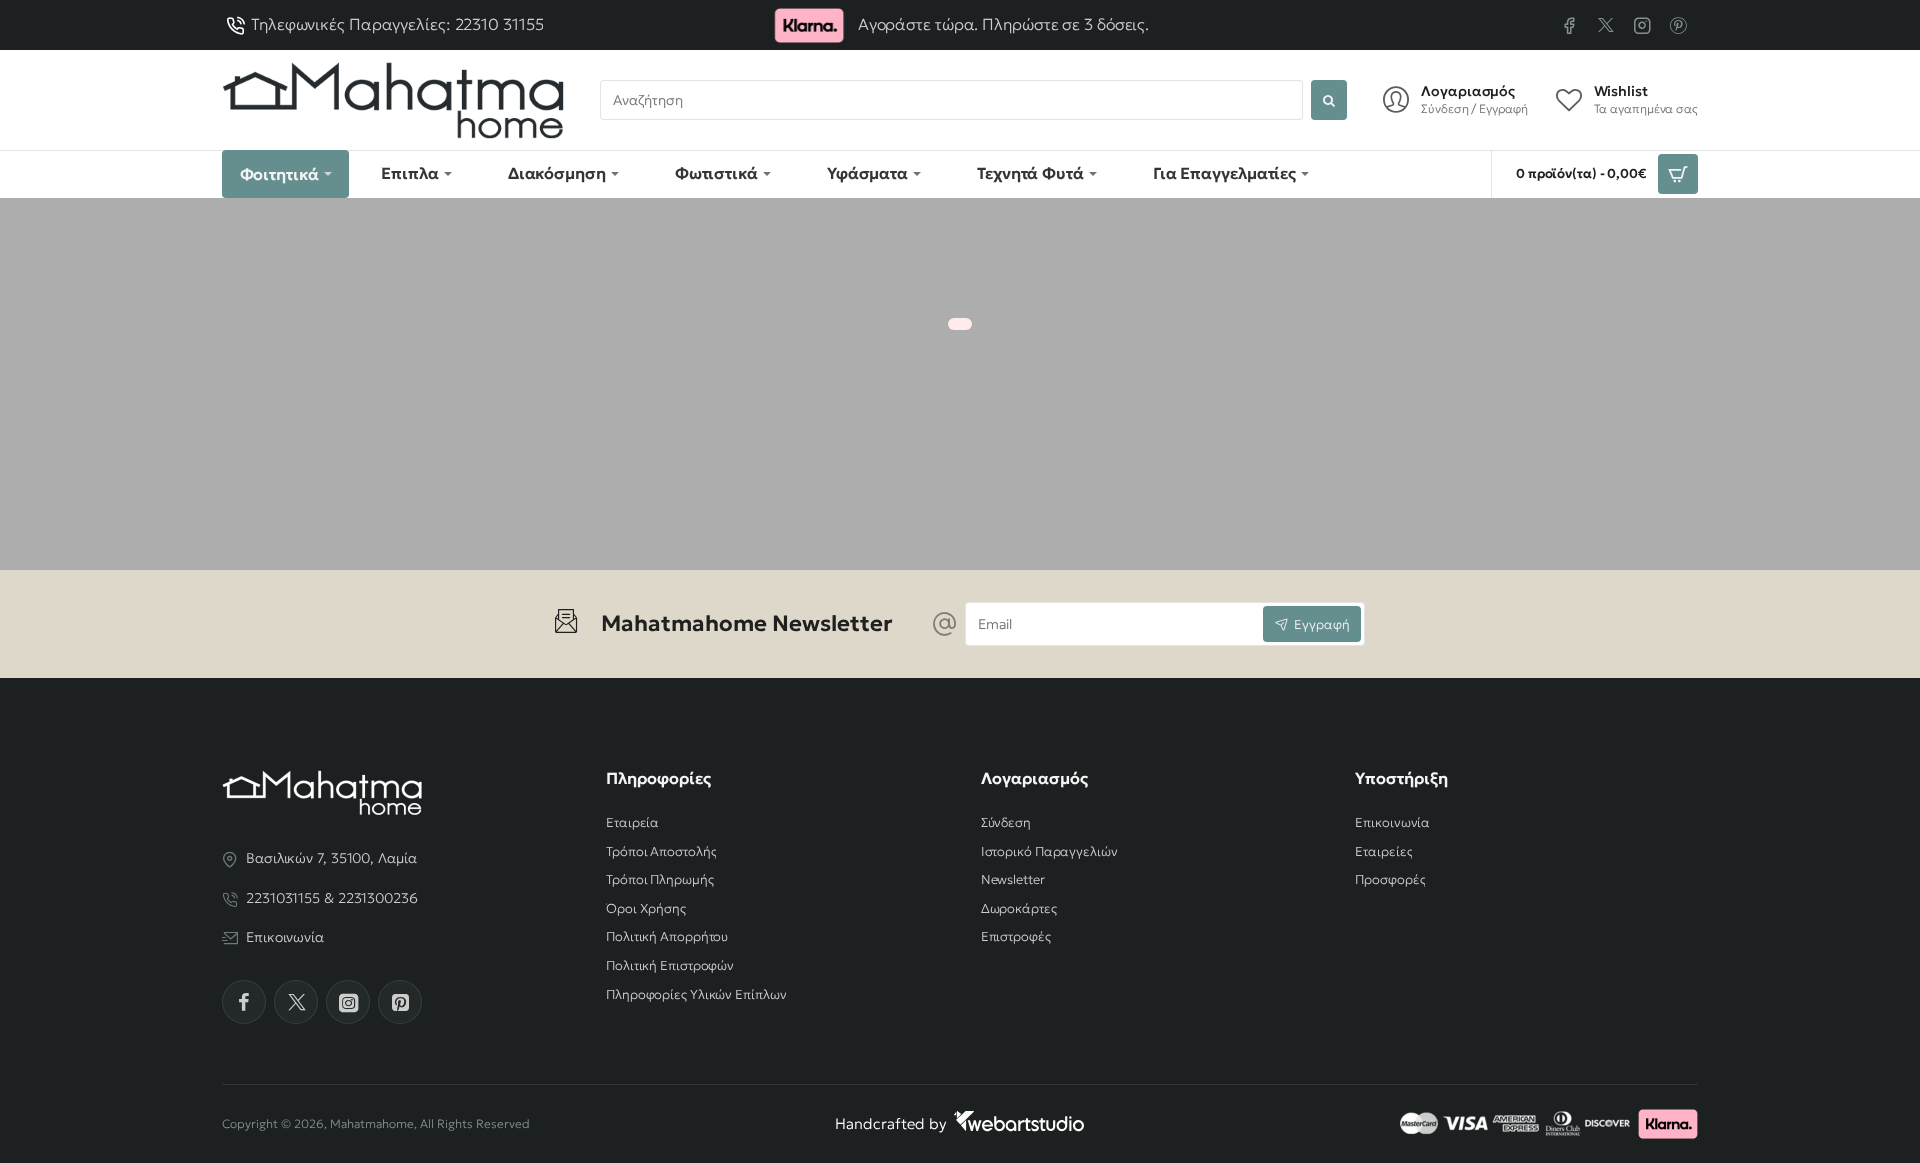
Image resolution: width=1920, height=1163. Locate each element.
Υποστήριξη (1401, 778)
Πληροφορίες (658, 778)
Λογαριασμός (1034, 778)
